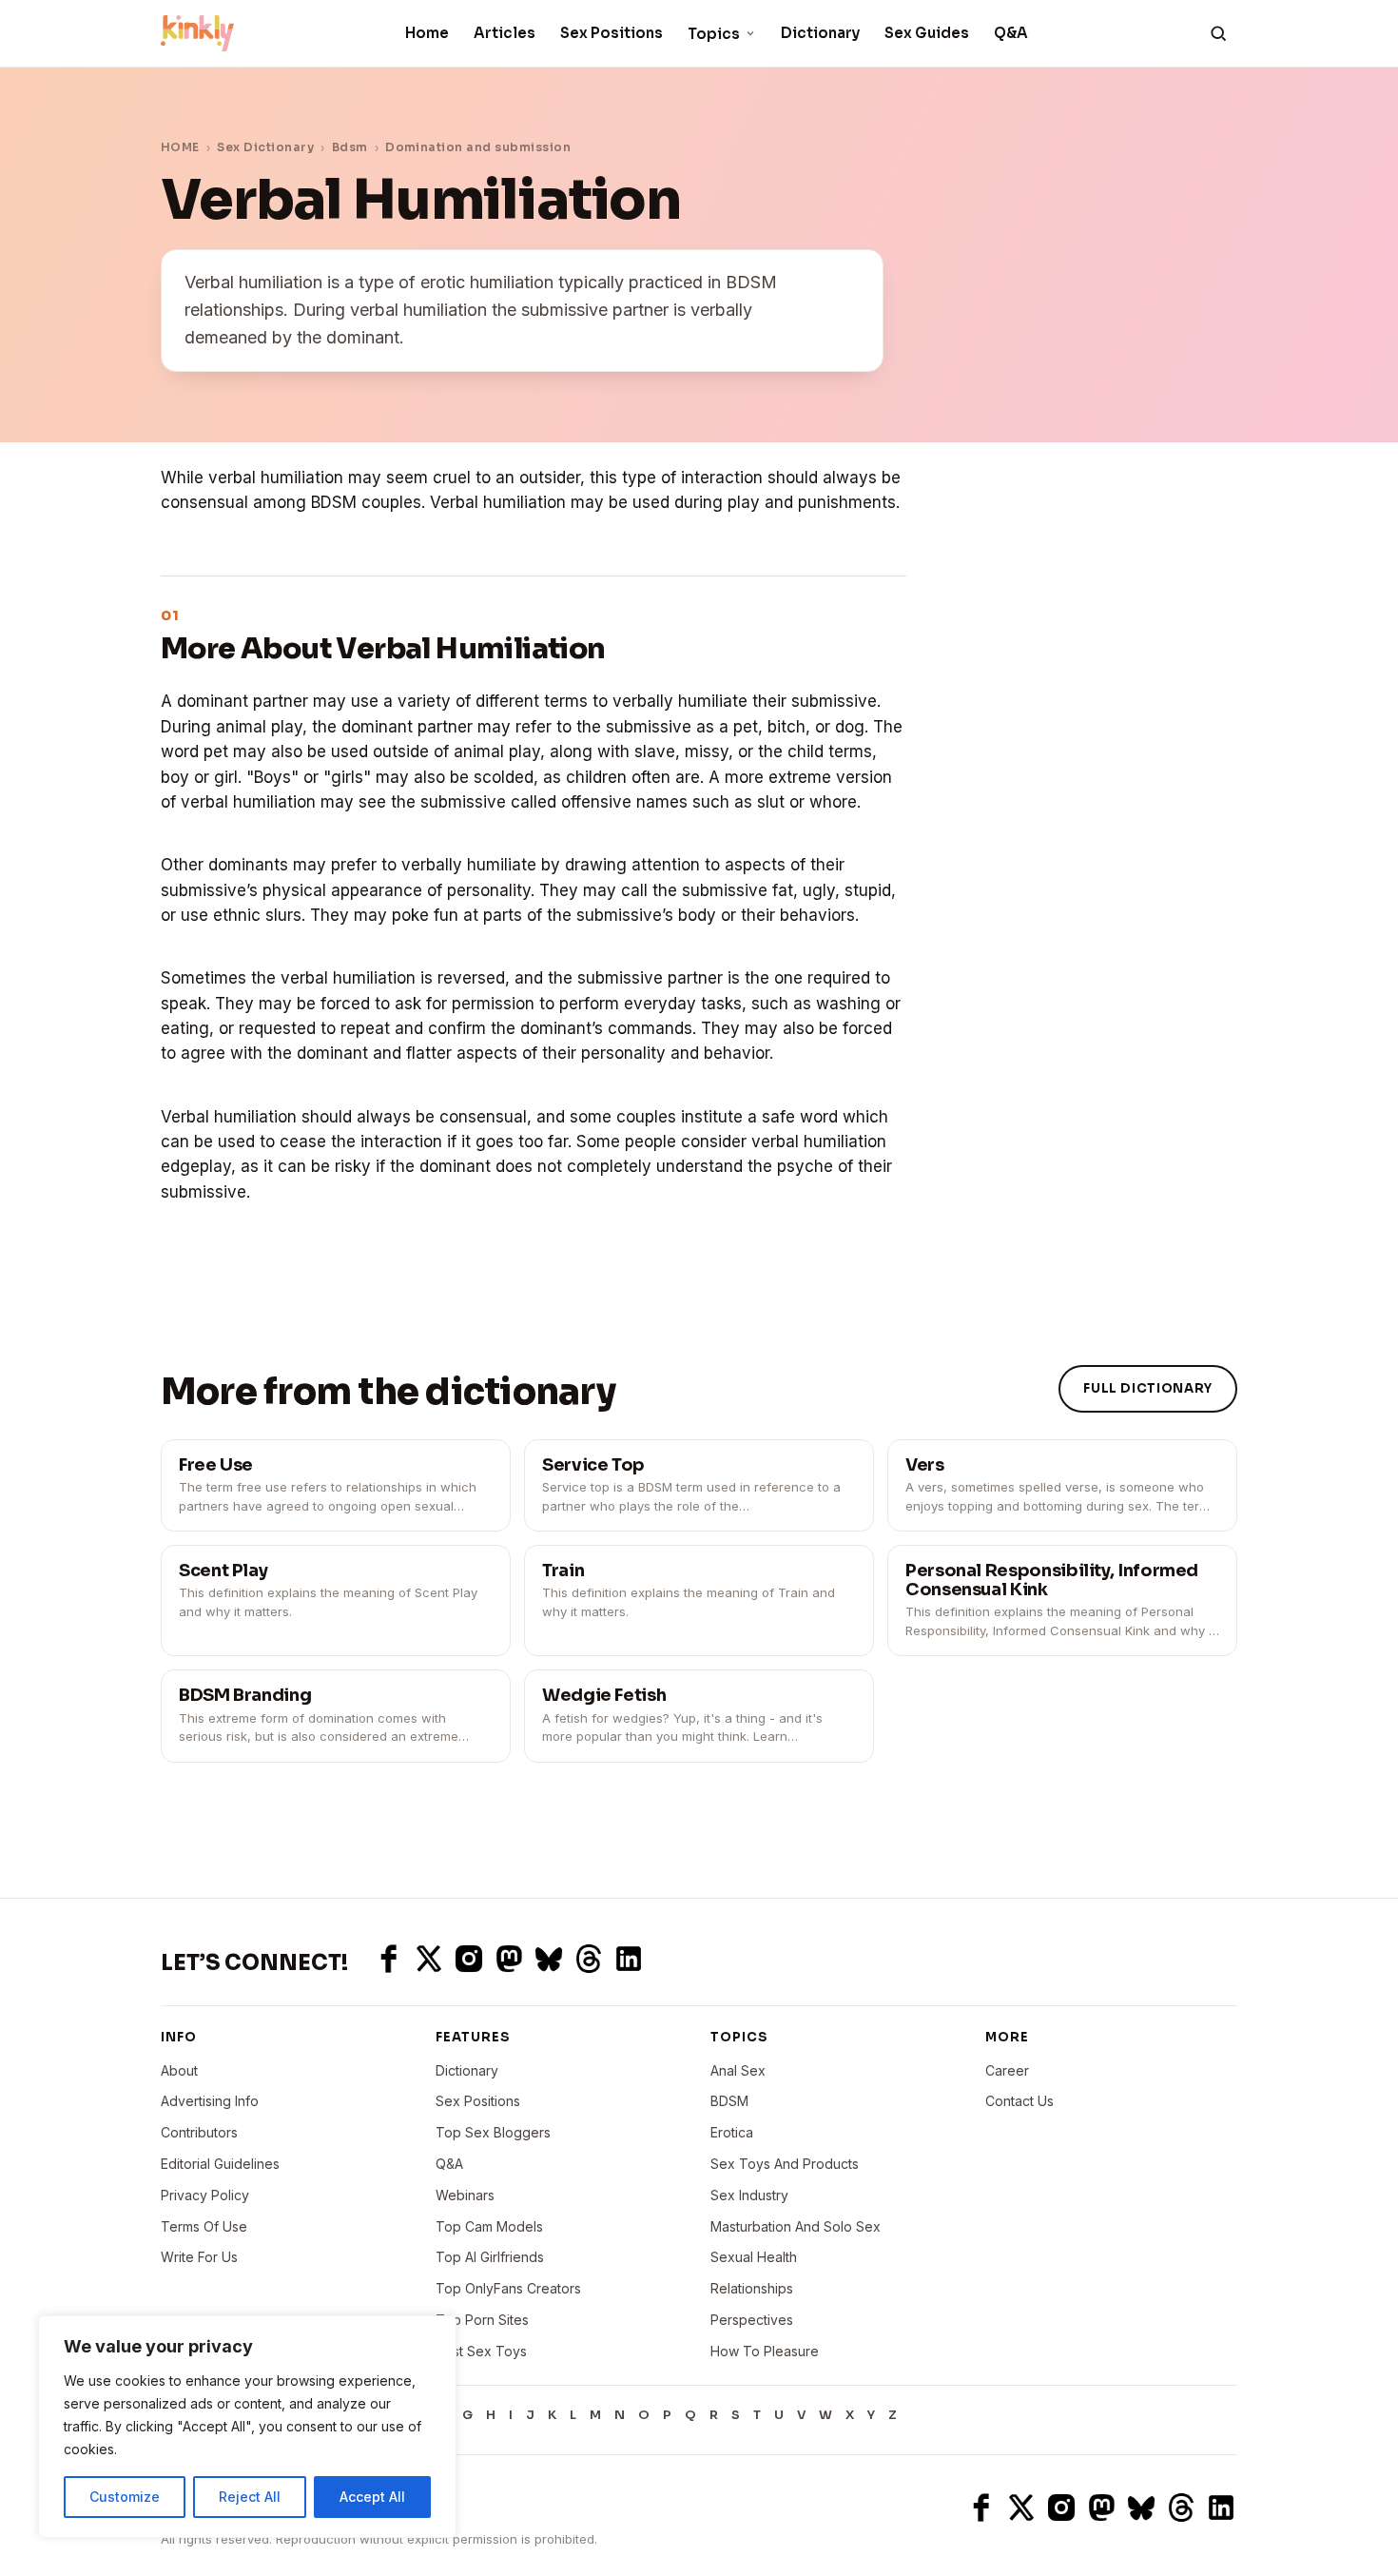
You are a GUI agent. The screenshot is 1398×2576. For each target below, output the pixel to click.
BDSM (729, 2101)
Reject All (250, 2497)
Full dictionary (1148, 1388)
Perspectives (752, 2320)
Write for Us (199, 2257)
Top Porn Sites (482, 2320)
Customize (125, 2497)
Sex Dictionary (265, 147)
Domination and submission (478, 147)
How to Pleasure (765, 2351)
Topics (714, 34)
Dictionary (820, 33)
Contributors (199, 2132)
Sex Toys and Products (785, 2164)
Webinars (465, 2195)
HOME (180, 147)
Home (427, 33)
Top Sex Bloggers (493, 2132)
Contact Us (1019, 2101)
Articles (505, 33)
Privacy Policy (205, 2195)
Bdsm (350, 147)
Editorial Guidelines (220, 2164)
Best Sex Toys (481, 2351)
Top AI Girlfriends (490, 2257)
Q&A (1011, 33)
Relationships (752, 2288)
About (179, 2070)
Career (1007, 2070)
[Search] (1218, 33)
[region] (247, 2427)
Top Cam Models (489, 2226)
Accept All (372, 2497)
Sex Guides (927, 33)
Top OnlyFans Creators (508, 2288)
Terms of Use (204, 2226)
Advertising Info (210, 2101)
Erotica (732, 2132)
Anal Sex (738, 2070)
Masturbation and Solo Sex (796, 2226)
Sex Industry (749, 2195)
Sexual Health (754, 2257)
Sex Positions (612, 33)
